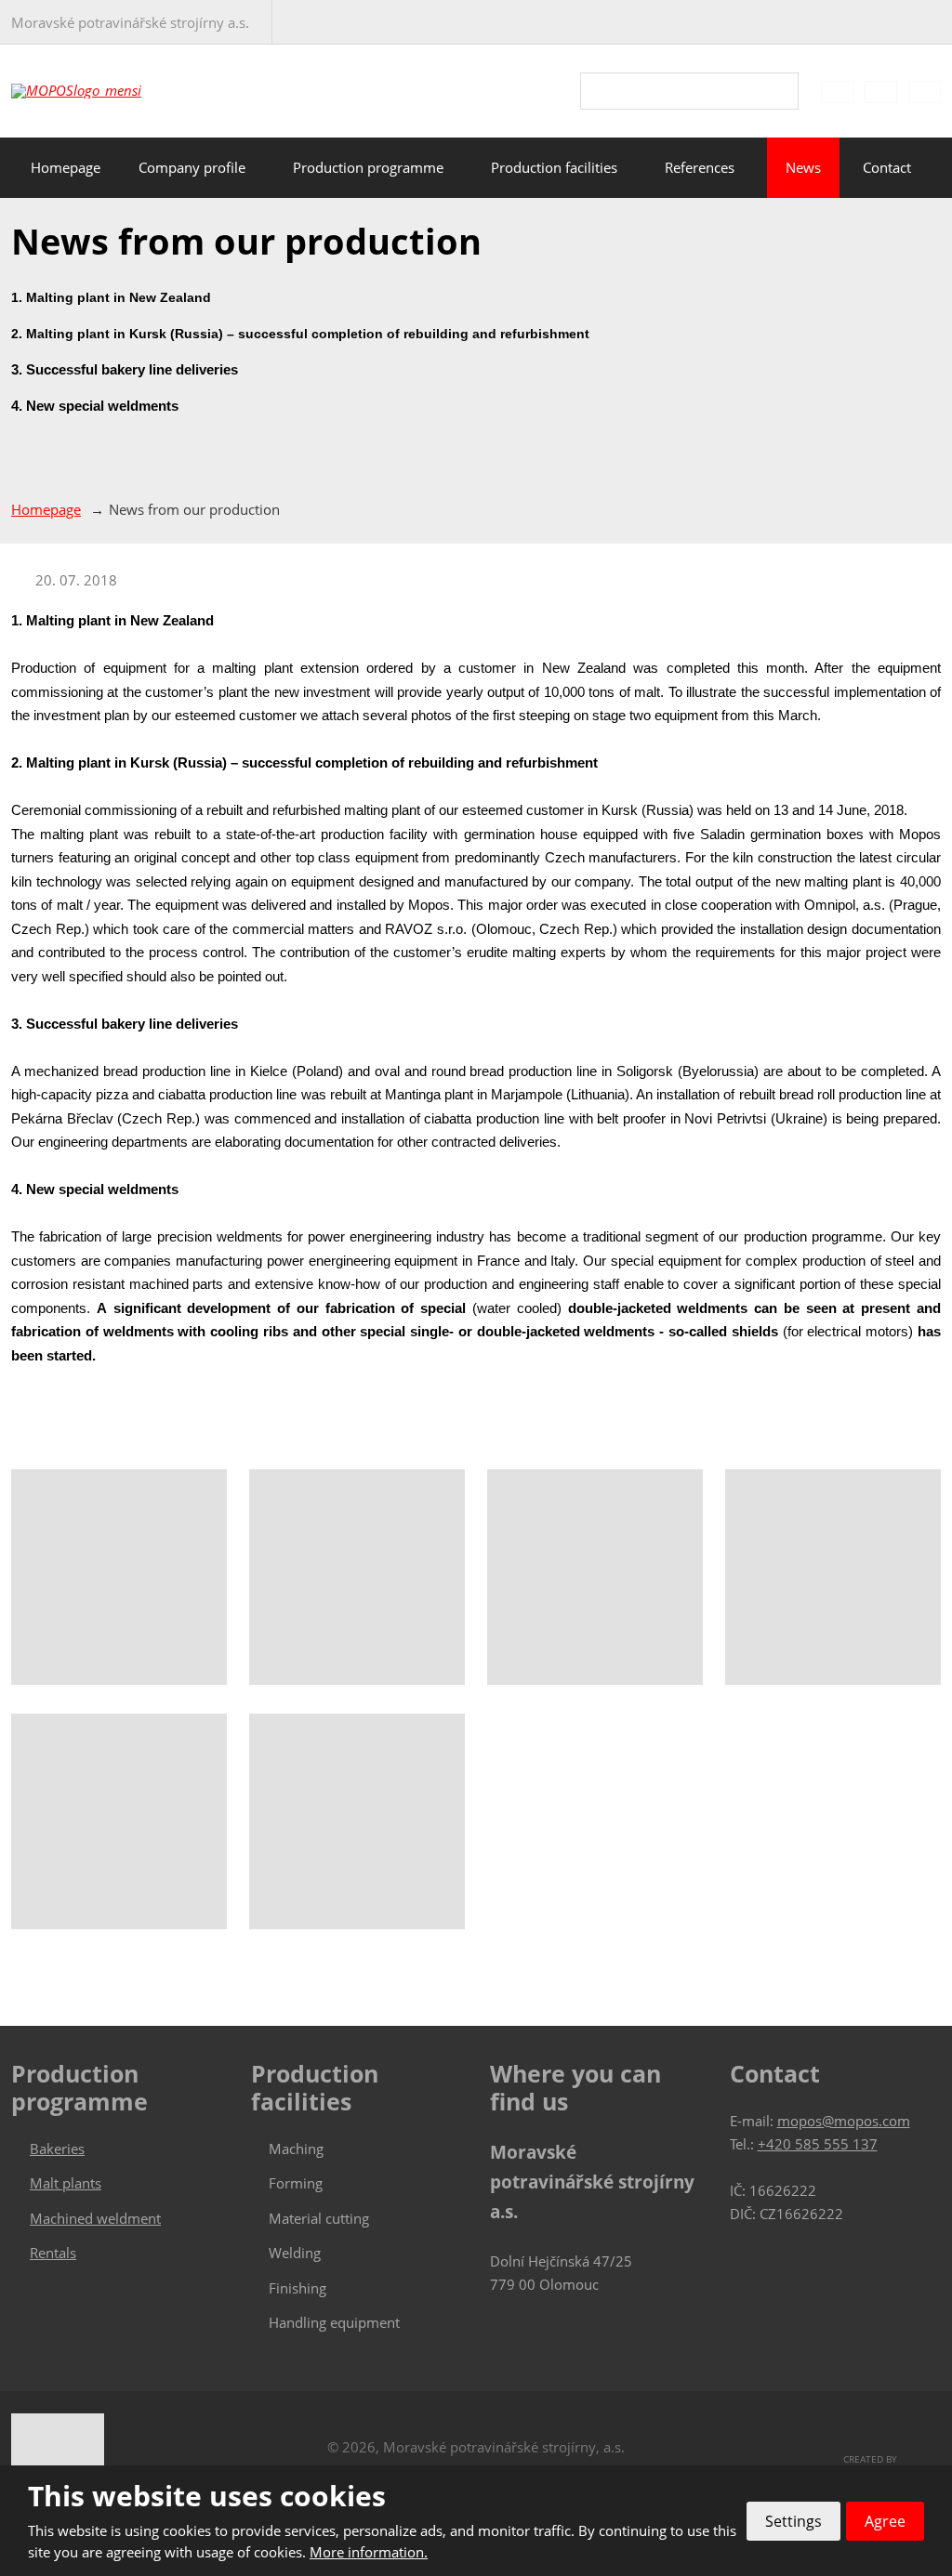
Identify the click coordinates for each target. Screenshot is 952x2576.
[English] (881, 91)
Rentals (53, 2253)
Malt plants (66, 2183)
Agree (885, 2521)
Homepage (66, 167)
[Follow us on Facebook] (881, 23)
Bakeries (57, 2149)
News (803, 167)
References (700, 167)
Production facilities (554, 167)
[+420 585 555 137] (295, 22)
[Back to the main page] (113, 91)
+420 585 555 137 (818, 2144)
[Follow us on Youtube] (933, 23)
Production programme (368, 167)
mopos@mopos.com (844, 2121)
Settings (793, 2521)
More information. (369, 2552)
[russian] (925, 91)
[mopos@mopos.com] (321, 22)
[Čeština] (837, 91)
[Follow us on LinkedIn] (907, 23)
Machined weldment (95, 2218)
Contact (887, 167)
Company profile (192, 167)
